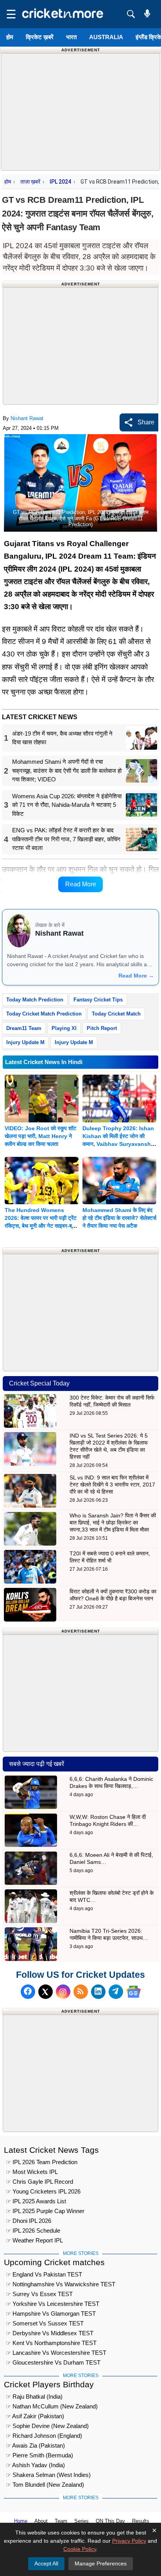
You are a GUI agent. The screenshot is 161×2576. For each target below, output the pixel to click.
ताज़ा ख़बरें (30, 182)
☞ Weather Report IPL (34, 2240)
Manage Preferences (101, 2563)
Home (21, 2521)
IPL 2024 (60, 182)
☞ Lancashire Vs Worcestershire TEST (56, 2353)
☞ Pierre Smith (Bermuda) (39, 2455)
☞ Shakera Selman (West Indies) (48, 2475)
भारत (71, 37)
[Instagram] (63, 1992)
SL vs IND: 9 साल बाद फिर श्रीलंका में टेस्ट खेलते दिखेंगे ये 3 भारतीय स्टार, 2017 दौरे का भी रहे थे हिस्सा (112, 1485)
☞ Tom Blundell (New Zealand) (45, 2485)
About (41, 2521)
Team (61, 2521)
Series (81, 2521)
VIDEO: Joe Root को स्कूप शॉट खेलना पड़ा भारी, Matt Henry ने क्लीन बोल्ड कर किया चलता (40, 1136)
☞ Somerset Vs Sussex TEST (45, 2323)
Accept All (46, 2563)
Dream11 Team (24, 1028)
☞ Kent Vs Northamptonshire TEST (51, 2343)
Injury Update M (25, 1042)
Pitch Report (102, 1028)
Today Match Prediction (35, 1000)
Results (141, 2521)
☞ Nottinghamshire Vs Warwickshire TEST (61, 2284)
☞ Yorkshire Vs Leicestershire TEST (53, 2304)
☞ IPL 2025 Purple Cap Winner (45, 2211)
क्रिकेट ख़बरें (40, 37)
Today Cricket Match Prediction (44, 1014)
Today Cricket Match (116, 1014)
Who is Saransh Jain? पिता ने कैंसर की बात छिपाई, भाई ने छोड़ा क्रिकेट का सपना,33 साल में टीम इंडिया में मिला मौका (113, 1523)
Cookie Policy (80, 2549)
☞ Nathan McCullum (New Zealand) (52, 2406)
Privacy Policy (129, 2541)
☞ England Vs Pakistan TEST (44, 2274)
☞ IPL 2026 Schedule (33, 2231)
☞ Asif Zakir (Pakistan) (35, 2416)
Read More (81, 884)
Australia (106, 37)
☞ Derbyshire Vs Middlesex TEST (50, 2333)
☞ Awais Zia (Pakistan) (35, 2445)
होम (10, 37)
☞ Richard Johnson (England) (44, 2436)
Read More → (136, 976)
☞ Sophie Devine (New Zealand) (47, 2426)
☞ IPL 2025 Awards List (36, 2201)
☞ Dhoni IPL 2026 (29, 2221)
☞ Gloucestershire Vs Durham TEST (53, 2362)
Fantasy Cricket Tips (98, 1000)
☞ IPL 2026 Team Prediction (42, 2162)
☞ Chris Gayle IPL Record (39, 2182)
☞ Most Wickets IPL (32, 2172)
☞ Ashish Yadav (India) (35, 2465)
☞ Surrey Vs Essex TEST (39, 2294)
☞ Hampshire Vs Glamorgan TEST (51, 2314)
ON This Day (110, 2521)
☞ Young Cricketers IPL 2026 (43, 2191)
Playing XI (64, 1028)
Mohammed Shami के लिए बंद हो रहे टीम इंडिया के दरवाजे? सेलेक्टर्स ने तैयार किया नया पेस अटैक (119, 1218)
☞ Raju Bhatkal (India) (34, 2397)
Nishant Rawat (27, 418)
